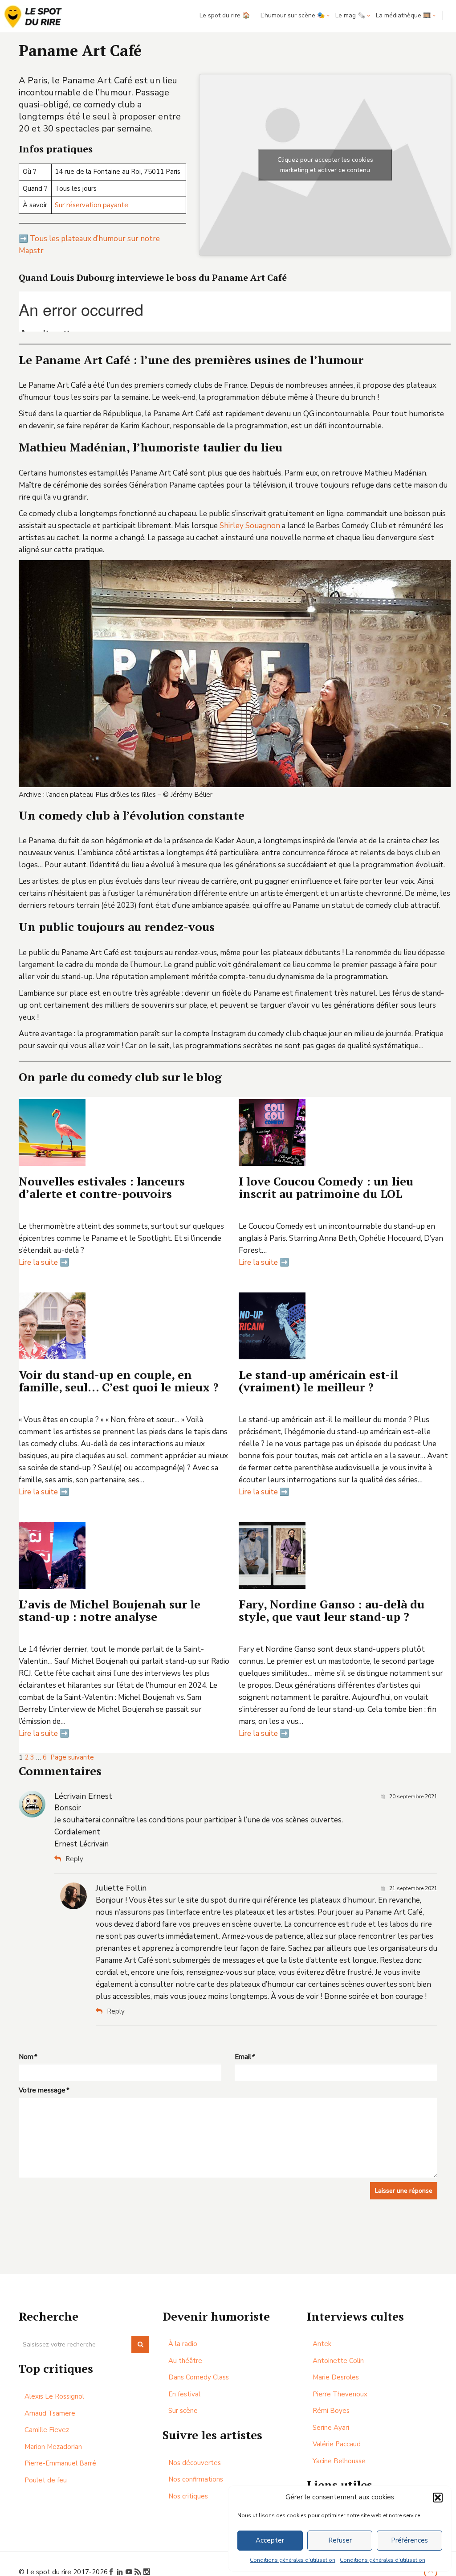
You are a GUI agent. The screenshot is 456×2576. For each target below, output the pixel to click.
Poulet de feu (46, 2480)
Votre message (44, 2090)
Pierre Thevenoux (340, 2394)
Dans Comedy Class (199, 2377)
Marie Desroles (336, 2377)
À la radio (183, 2344)
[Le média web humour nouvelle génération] (33, 17)
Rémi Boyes (331, 2411)
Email (244, 2057)
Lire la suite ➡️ (44, 1262)
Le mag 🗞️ (350, 15)
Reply (74, 1859)
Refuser (340, 2540)
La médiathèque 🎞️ (403, 15)
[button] (438, 2498)
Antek (322, 2344)
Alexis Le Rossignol (54, 2396)
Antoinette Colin (338, 2361)
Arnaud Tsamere (50, 2413)
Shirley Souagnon (250, 526)
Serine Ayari (331, 2428)
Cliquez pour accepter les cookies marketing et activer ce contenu (325, 165)
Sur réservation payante (92, 205)
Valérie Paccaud (337, 2444)
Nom (28, 2057)
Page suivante (72, 1757)
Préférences (409, 2540)
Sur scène (183, 2411)
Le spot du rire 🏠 (225, 15)
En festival (184, 2394)
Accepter (270, 2540)
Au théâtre (185, 2361)
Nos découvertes (195, 2463)
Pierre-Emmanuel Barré (60, 2463)
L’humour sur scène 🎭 (293, 15)
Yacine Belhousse (339, 2461)
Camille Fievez (47, 2430)
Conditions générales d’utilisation (293, 2560)
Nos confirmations (196, 2479)
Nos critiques (188, 2496)
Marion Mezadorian (53, 2447)
